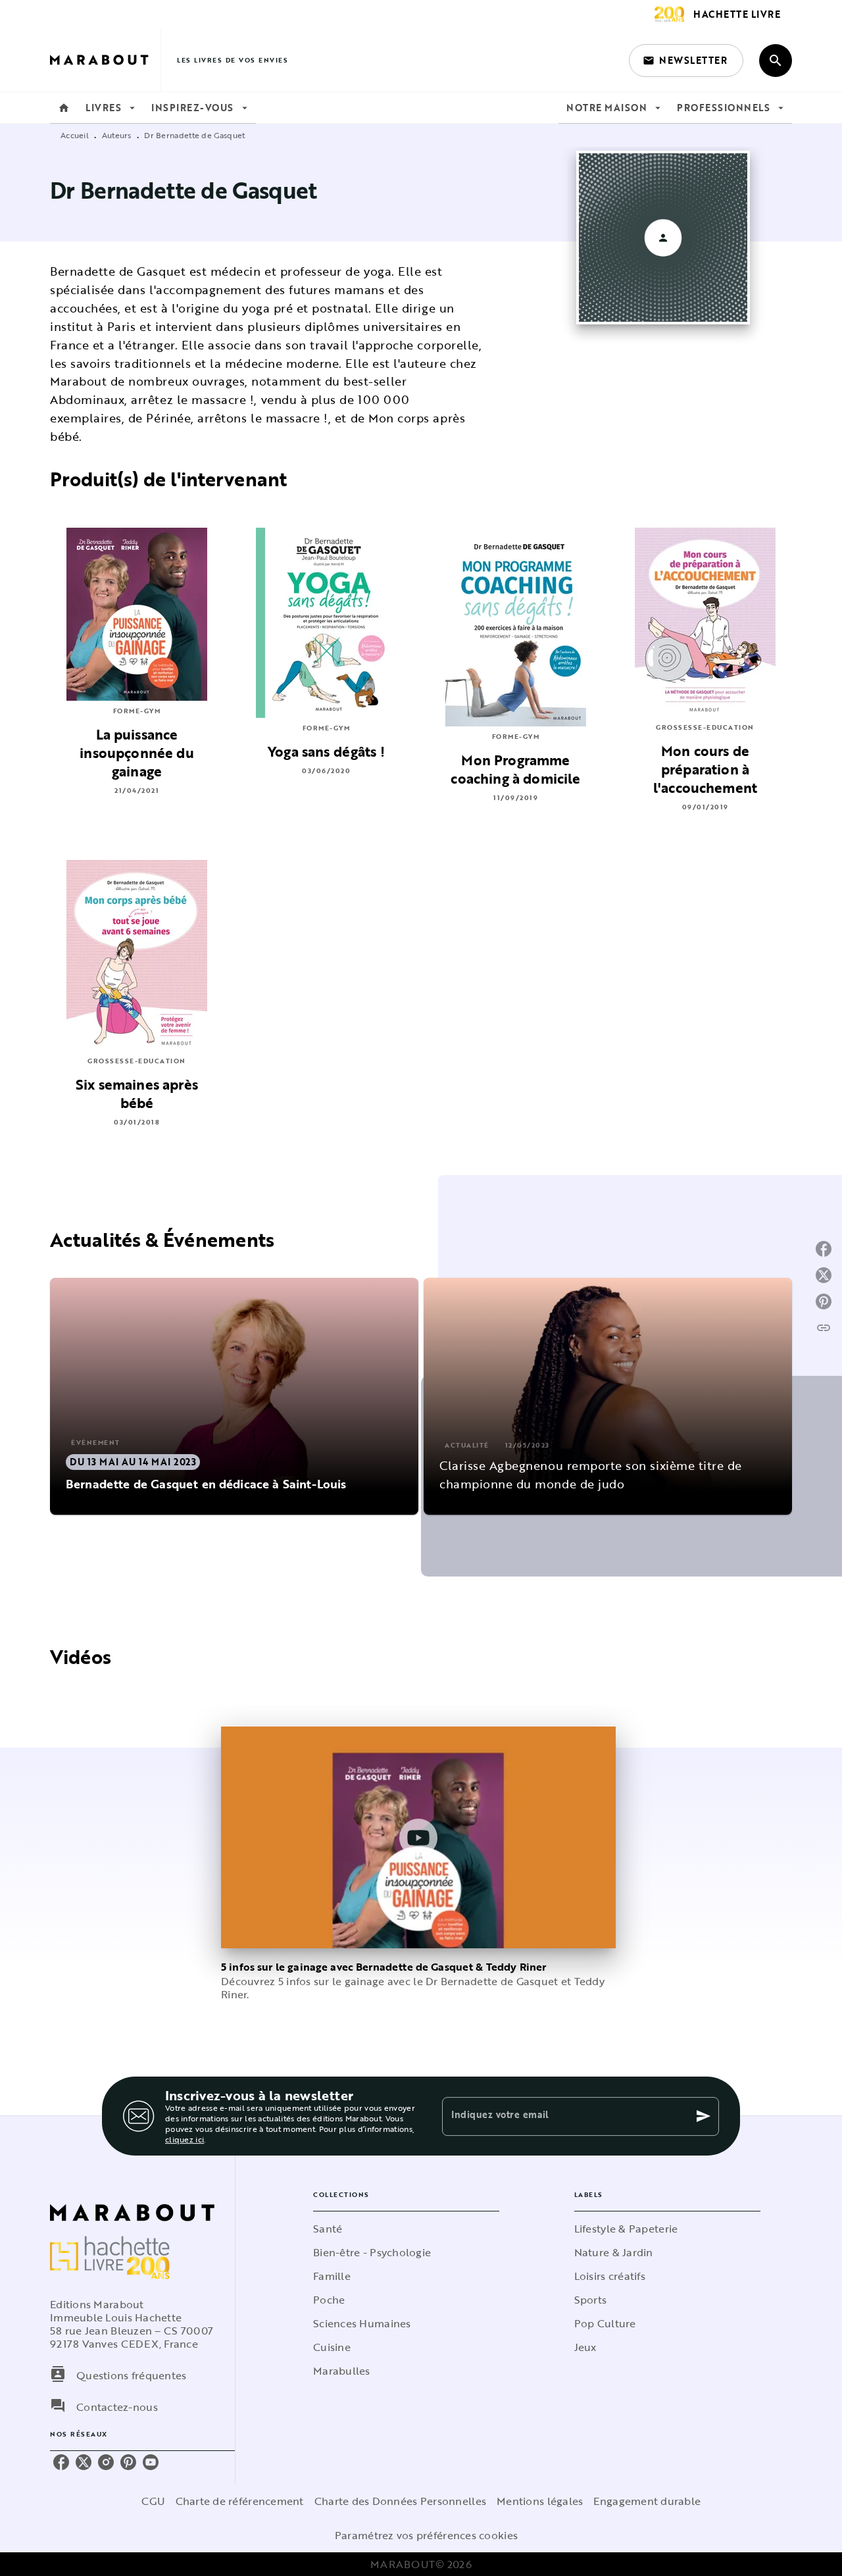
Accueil (75, 135)
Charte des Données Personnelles (400, 2501)
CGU (153, 2501)
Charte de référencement (240, 2501)
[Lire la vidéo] (418, 1838)
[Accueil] (105, 60)
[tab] (64, 108)
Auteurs (117, 135)
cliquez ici (185, 2139)
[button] (686, 61)
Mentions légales (540, 2501)
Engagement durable (647, 2501)
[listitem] (61, 2462)
